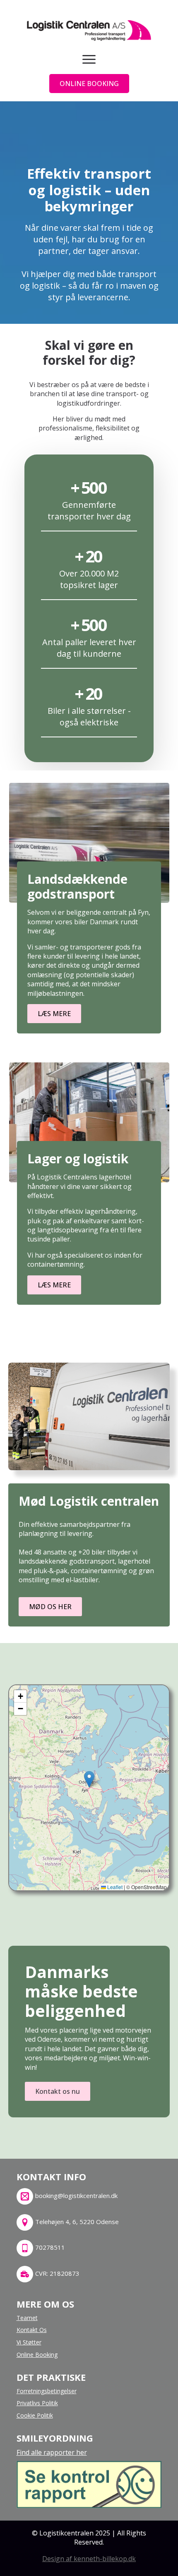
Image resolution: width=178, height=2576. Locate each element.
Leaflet (114, 1887)
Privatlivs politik (37, 2403)
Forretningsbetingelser (47, 2391)
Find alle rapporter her (52, 2452)
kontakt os (32, 2330)
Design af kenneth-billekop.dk (89, 2559)
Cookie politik (35, 2415)
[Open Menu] (89, 59)
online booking (37, 2355)
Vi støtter (29, 2342)
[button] (89, 1779)
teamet (27, 2318)
